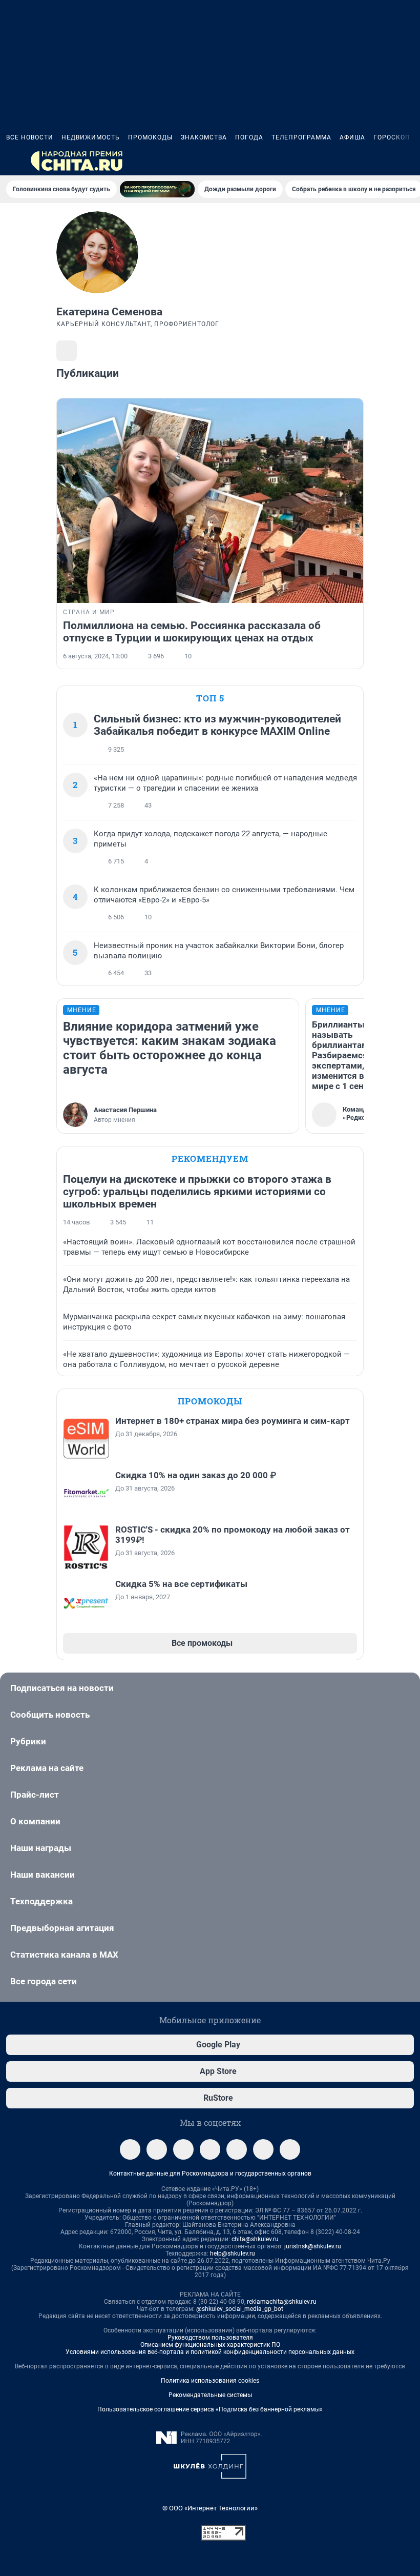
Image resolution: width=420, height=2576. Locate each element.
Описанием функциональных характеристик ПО (210, 2345)
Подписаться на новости (62, 1688)
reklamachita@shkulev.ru (282, 2302)
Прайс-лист (35, 1795)
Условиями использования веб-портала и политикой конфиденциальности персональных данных (210, 2352)
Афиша (352, 137)
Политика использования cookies (210, 2381)
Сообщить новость (50, 1715)
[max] (237, 2149)
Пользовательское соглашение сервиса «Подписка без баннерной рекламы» (210, 2409)
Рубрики (28, 1741)
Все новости (30, 137)
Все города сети (44, 1981)
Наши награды (41, 1848)
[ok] (183, 2149)
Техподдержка (41, 1901)
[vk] (157, 2149)
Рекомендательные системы (210, 2395)
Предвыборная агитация (62, 1928)
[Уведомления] (383, 161)
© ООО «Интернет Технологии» (210, 2508)
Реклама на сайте (47, 1768)
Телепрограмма (301, 137)
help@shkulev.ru (233, 2253)
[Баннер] (157, 189)
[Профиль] (408, 161)
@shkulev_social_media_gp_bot (240, 2309)
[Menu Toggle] (12, 161)
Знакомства (204, 137)
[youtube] (290, 2149)
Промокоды (150, 137)
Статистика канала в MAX (64, 1955)
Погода (249, 137)
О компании (35, 1821)
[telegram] (130, 2149)
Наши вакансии (43, 1875)
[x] (263, 2149)
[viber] (210, 2149)
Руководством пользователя (210, 2338)
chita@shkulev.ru (255, 2239)
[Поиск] (359, 161)
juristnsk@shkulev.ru (313, 2246)
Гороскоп (392, 137)
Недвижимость (91, 137)
